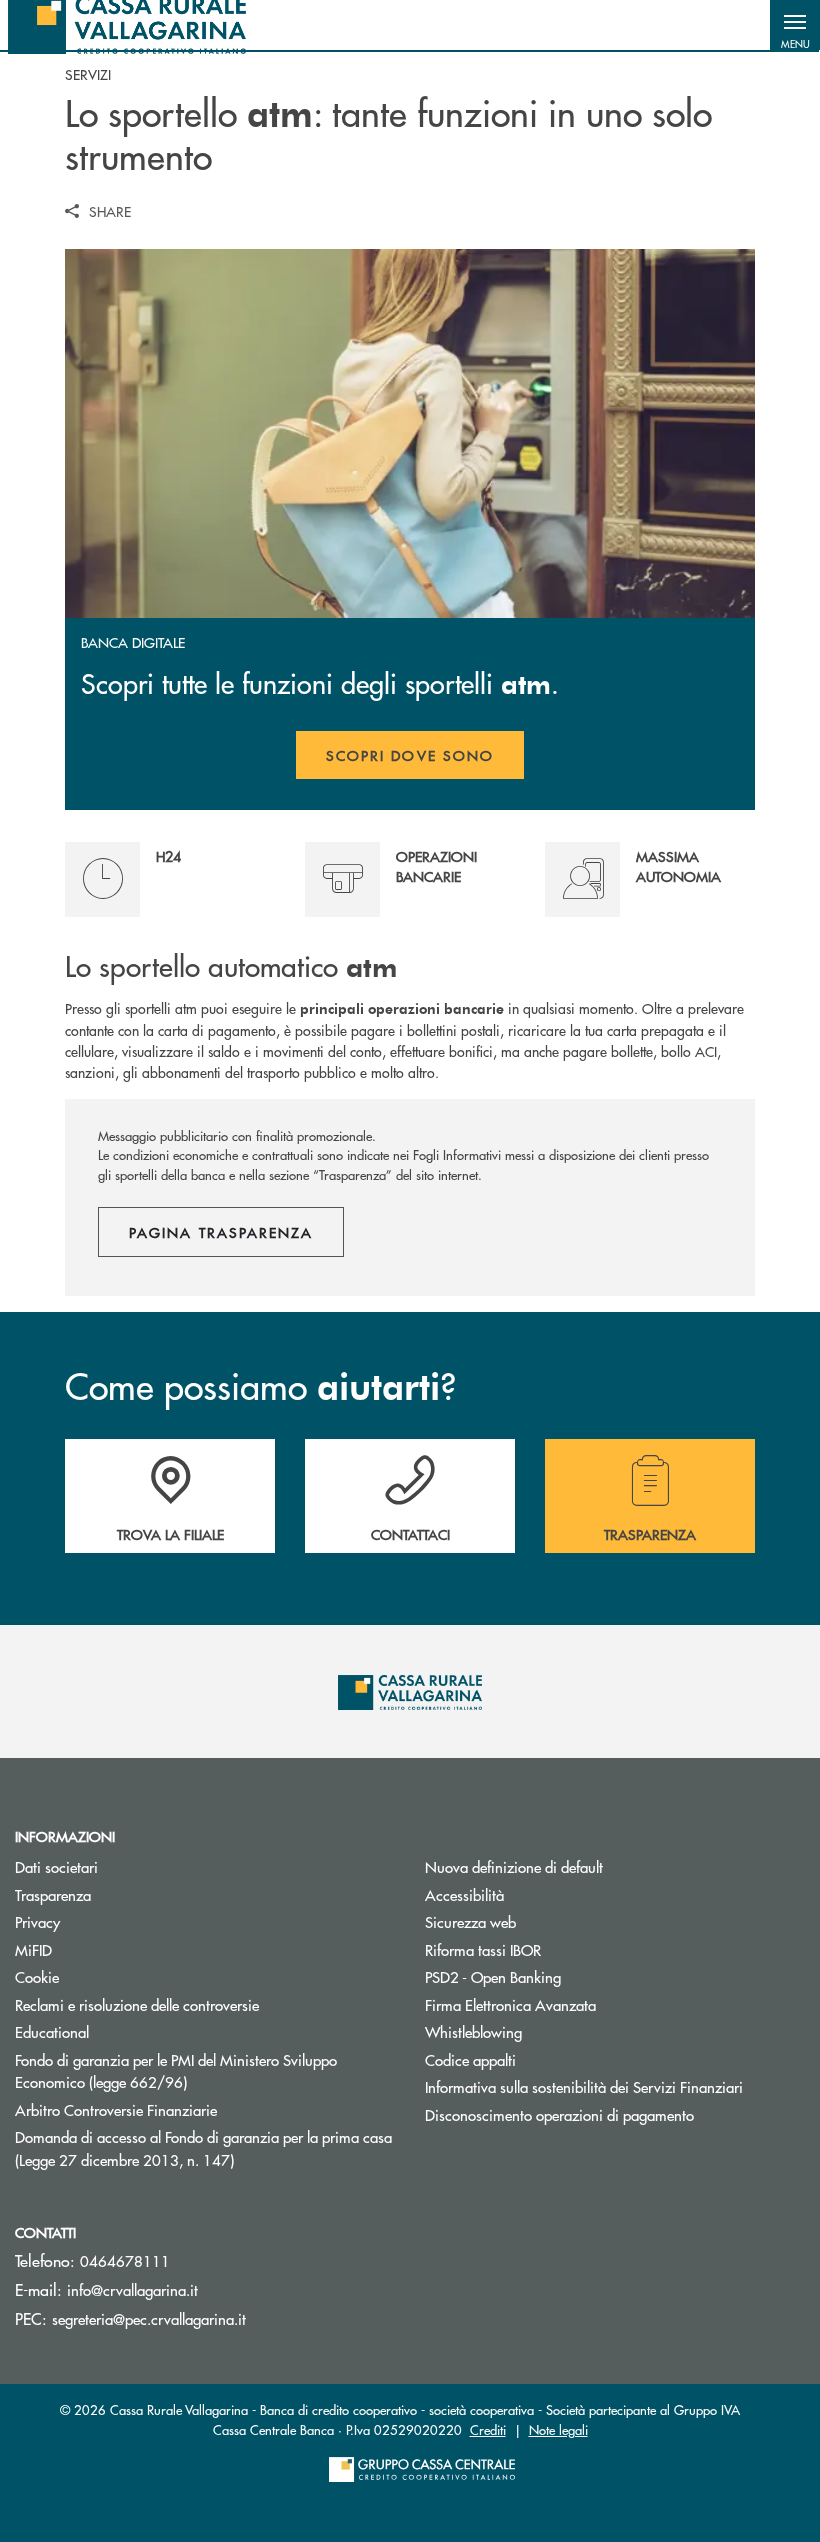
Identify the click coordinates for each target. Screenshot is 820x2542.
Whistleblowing (473, 2031)
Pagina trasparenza (221, 1232)
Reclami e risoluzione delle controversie (137, 2004)
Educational (52, 2031)
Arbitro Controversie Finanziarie (191, 2109)
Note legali (558, 2429)
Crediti (488, 2429)
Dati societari (56, 1866)
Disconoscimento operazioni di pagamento (559, 2114)
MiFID (33, 1949)
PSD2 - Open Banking (568, 1976)
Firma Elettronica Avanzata (586, 2004)
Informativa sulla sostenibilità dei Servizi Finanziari (584, 2086)
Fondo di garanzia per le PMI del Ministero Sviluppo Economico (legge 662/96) (176, 2071)
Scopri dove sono (410, 755)
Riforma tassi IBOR (558, 1949)
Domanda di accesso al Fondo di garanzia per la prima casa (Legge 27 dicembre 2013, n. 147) (203, 2148)
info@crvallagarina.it (132, 2289)
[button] (795, 25)
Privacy (113, 1921)
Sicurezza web (470, 1921)
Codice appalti (470, 2059)
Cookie (37, 1976)
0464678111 (125, 2260)
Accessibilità (464, 1894)
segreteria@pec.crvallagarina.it (149, 2318)
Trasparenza (53, 1894)
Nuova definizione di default (514, 1866)
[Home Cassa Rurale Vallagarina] (127, 25)
